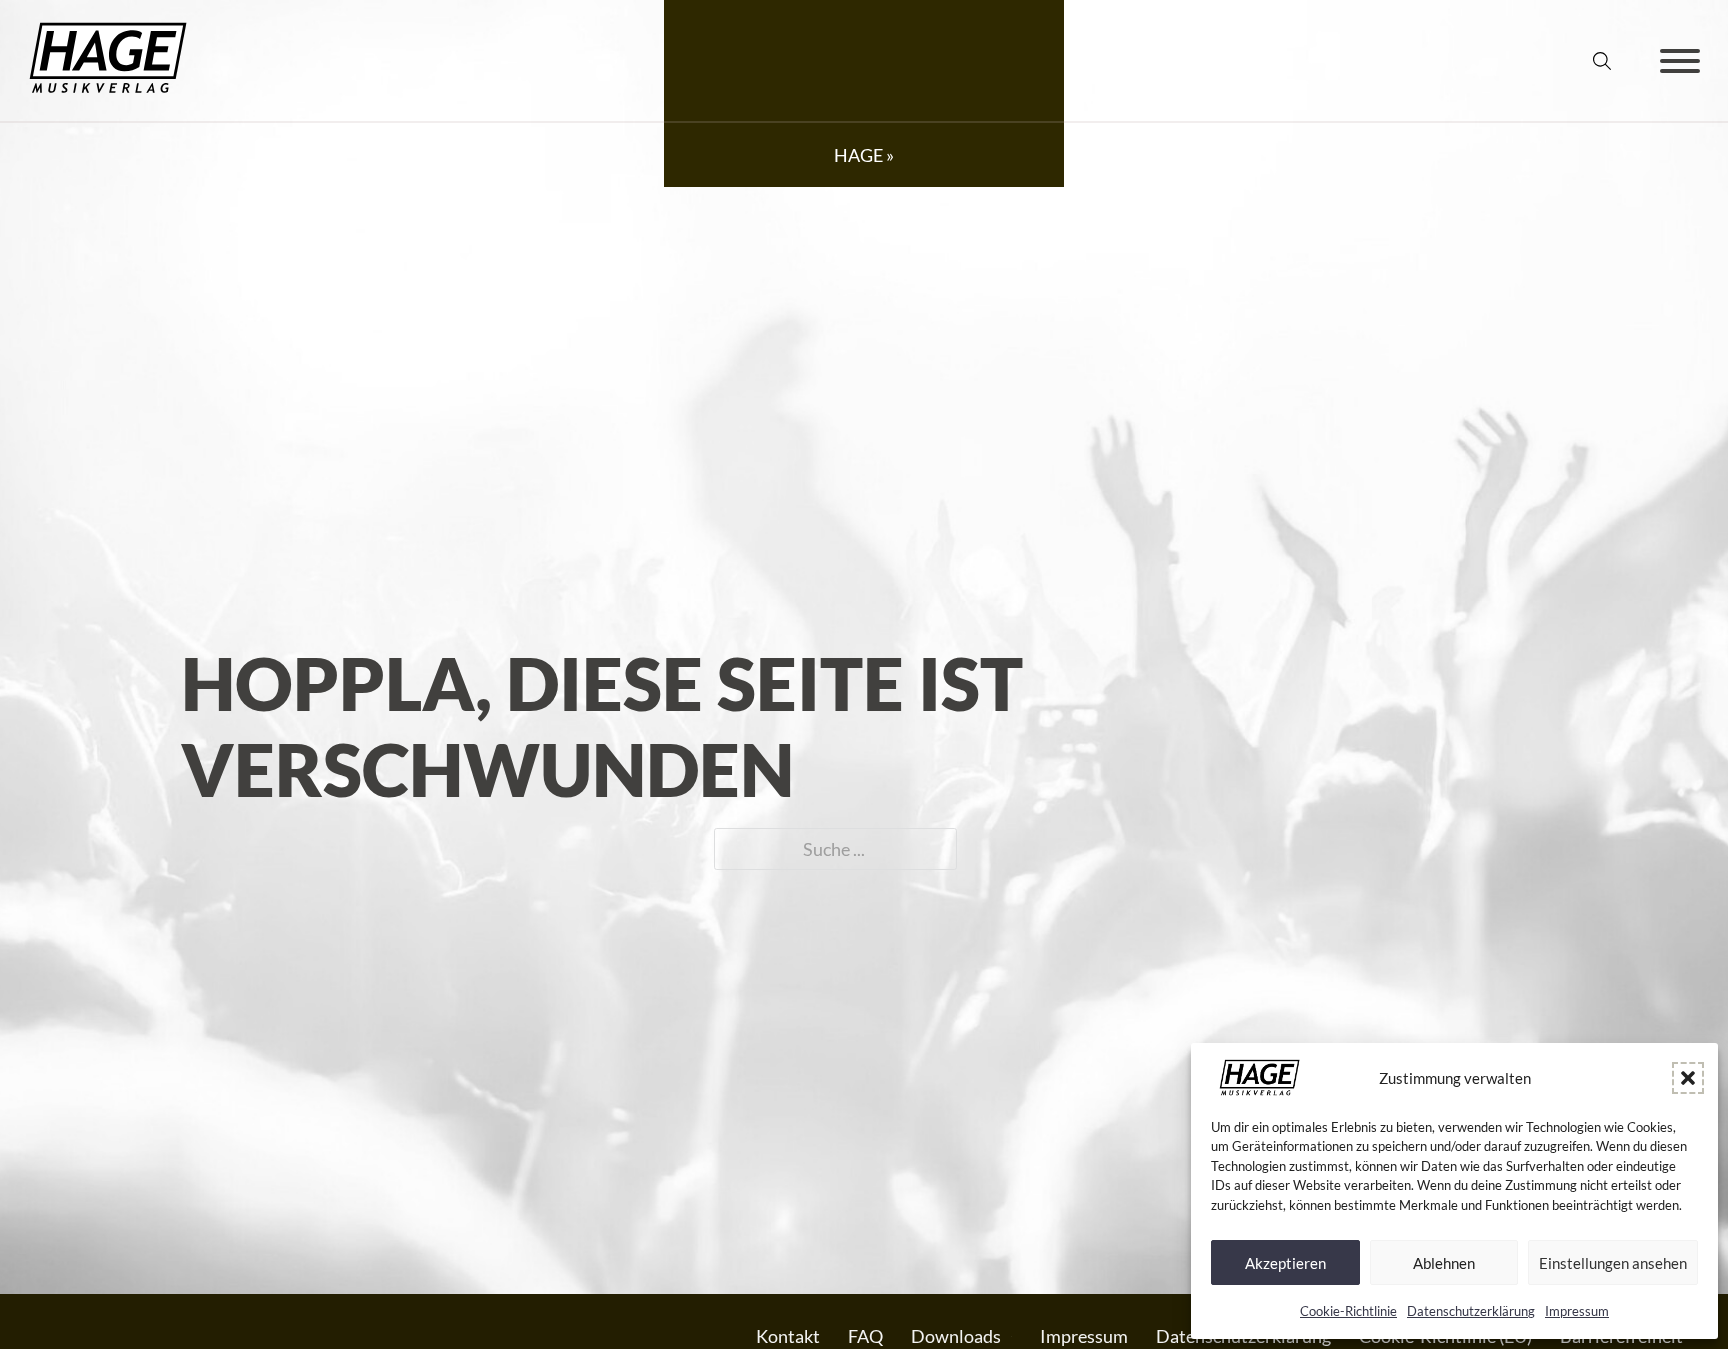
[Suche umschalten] (1602, 61)
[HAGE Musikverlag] (108, 89)
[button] (1688, 1078)
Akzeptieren (1285, 1263)
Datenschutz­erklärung (1471, 1311)
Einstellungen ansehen (1613, 1263)
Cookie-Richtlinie (1348, 1311)
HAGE (858, 155)
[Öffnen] (1680, 61)
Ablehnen (1444, 1263)
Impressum (1577, 1311)
